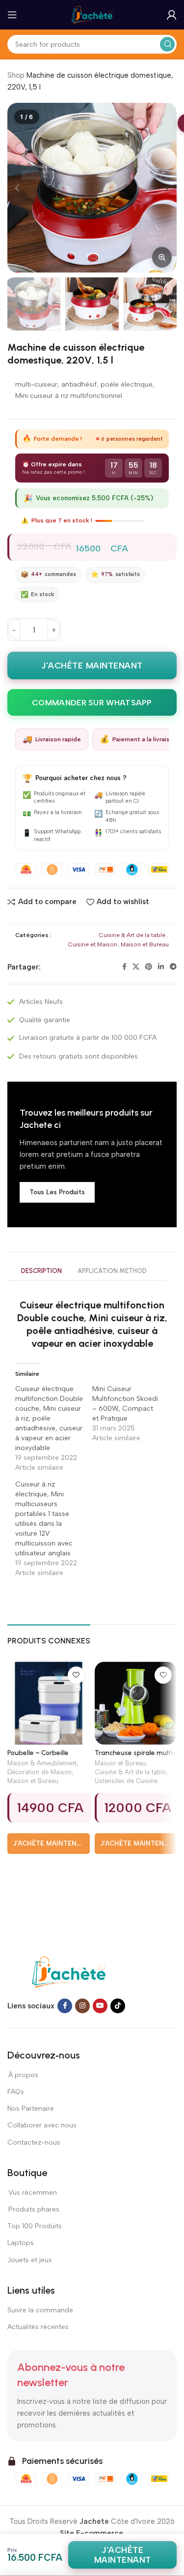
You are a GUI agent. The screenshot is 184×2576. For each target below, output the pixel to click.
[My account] (172, 15)
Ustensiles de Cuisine (126, 1781)
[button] (17, 188)
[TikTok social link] (118, 2006)
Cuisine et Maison (93, 944)
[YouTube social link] (100, 2006)
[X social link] (136, 967)
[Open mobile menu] (12, 15)
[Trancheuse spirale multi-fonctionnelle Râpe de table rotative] (136, 1703)
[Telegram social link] (173, 967)
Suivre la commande (40, 2310)
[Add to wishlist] (76, 1675)
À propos (23, 2075)
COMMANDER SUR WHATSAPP (92, 703)
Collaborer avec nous (42, 2125)
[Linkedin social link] (161, 967)
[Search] (167, 44)
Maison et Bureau (145, 944)
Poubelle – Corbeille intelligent (38, 1757)
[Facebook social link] (124, 967)
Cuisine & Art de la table (132, 935)
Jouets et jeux (30, 2260)
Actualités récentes (38, 2327)
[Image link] (69, 1971)
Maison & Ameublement (42, 1763)
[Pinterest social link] (149, 967)
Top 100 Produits (35, 2226)
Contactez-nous (34, 2142)
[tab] (41, 1272)
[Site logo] (92, 14)
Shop (16, 75)
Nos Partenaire (31, 2108)
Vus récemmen (32, 2193)
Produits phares (34, 2209)
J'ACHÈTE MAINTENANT (92, 666)
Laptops (21, 2243)
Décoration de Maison (39, 1772)
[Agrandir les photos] (162, 257)
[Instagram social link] (82, 2006)
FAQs (16, 2092)
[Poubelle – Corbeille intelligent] (49, 1703)
